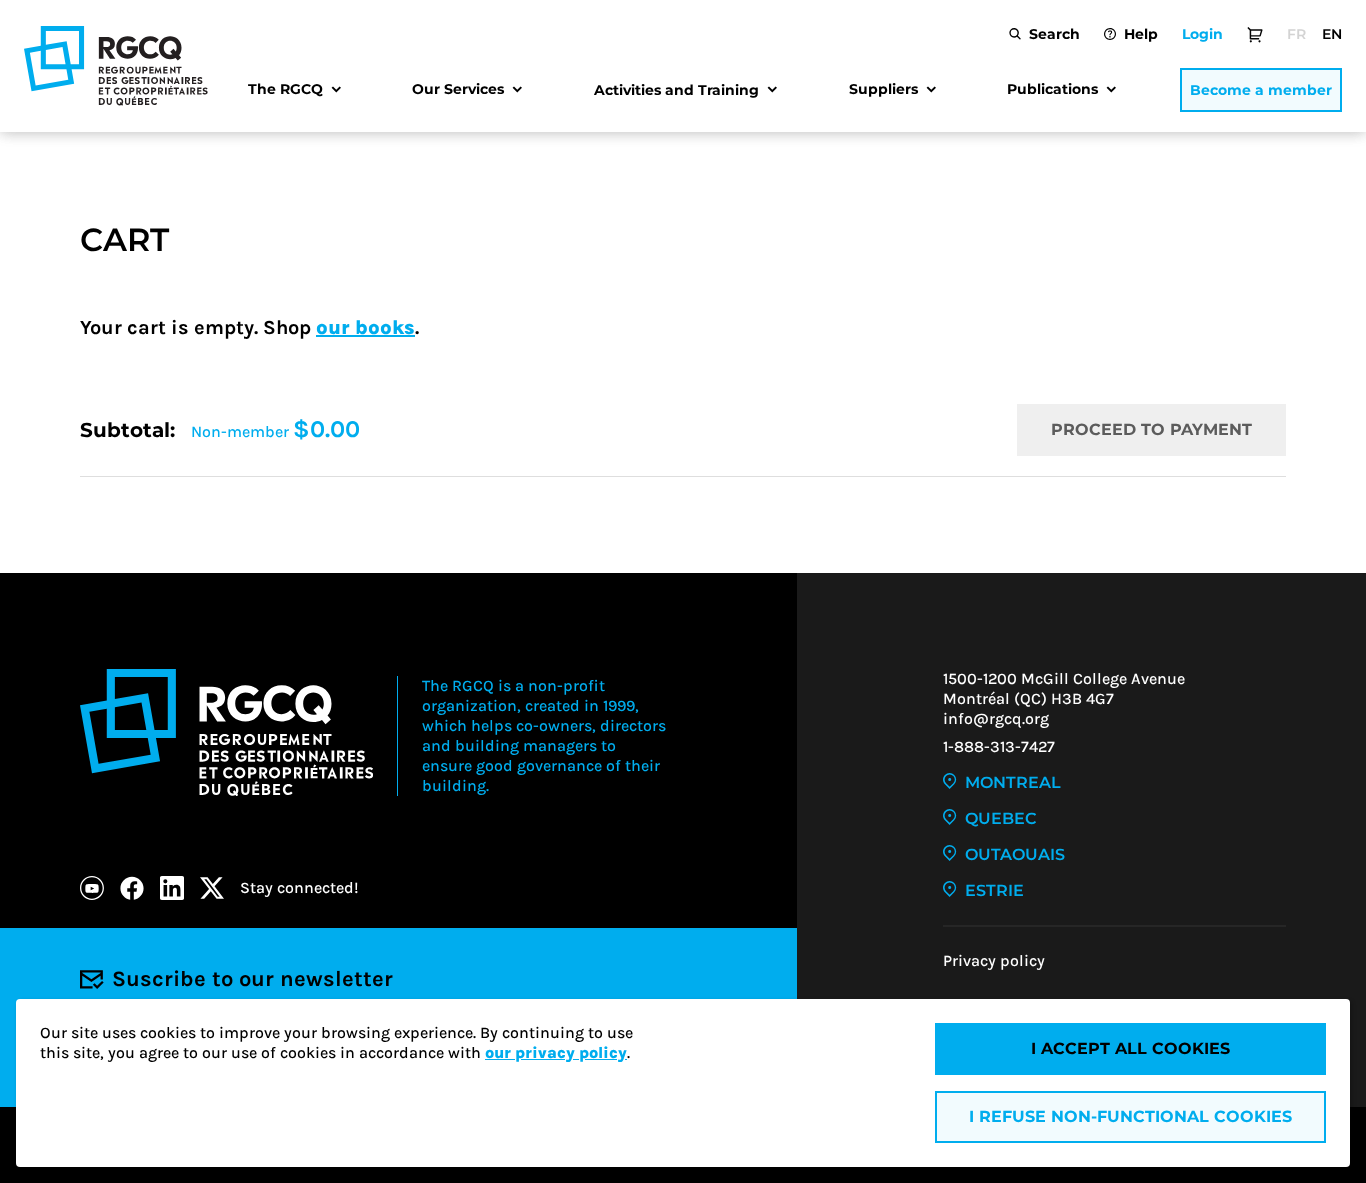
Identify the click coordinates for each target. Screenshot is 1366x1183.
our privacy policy (556, 1052)
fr (1296, 34)
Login (1202, 34)
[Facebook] (132, 888)
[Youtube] (92, 888)
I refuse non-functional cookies (1130, 1116)
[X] (212, 888)
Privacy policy (994, 960)
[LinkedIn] (172, 888)
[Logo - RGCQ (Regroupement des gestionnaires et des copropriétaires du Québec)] (116, 66)
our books (365, 327)
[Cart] (1255, 34)
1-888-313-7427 (999, 746)
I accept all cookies (1130, 1048)
